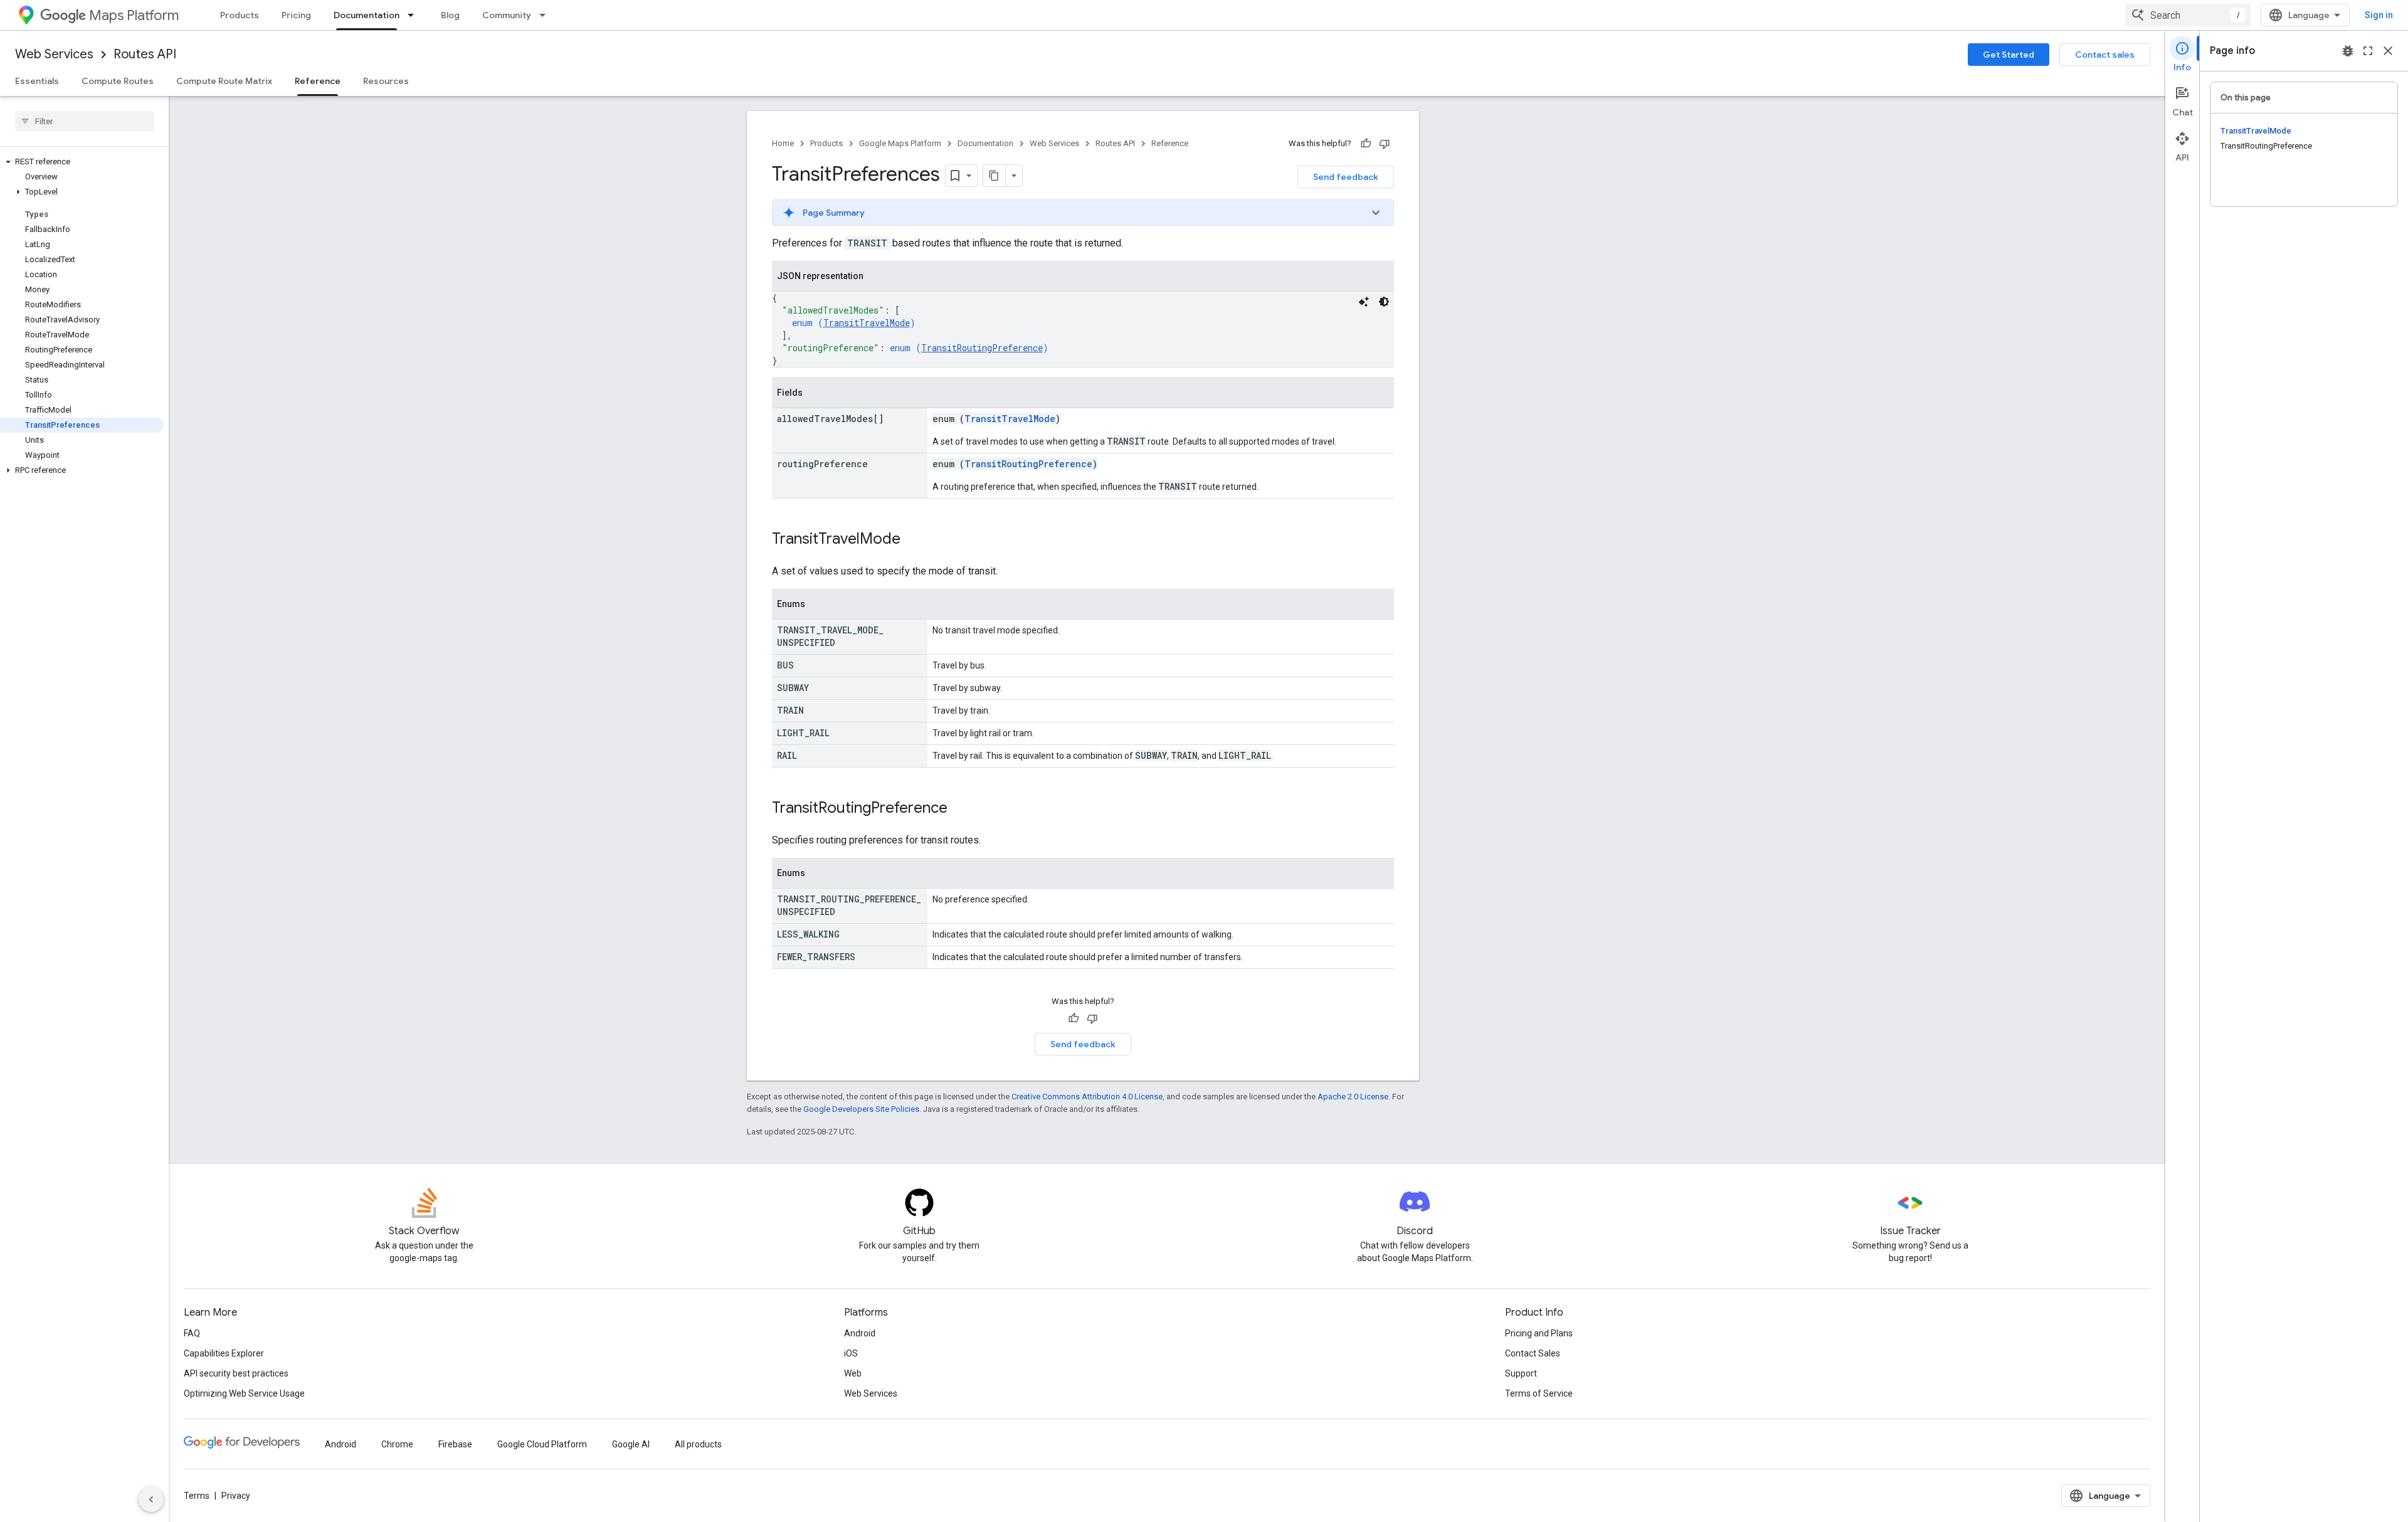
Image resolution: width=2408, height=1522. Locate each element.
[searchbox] (84, 121)
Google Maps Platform (900, 143)
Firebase (455, 1444)
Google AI (631, 1444)
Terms (197, 1496)
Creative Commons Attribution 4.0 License (1087, 1097)
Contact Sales (1533, 1353)
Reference (318, 81)
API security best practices (236, 1373)
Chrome (397, 1444)
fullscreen (2368, 51)
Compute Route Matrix (224, 81)
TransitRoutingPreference (982, 348)
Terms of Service (1539, 1393)
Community (507, 15)
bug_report (2348, 51)
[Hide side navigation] (151, 1499)
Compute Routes (118, 81)
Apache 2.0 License (1353, 1097)
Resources (386, 81)
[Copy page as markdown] (995, 176)
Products (240, 15)
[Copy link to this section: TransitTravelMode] (913, 540)
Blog (450, 15)
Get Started (2009, 55)
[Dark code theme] (1384, 302)
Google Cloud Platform (542, 1444)
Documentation (367, 15)
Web (853, 1373)
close (2388, 51)
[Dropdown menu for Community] (546, 15)
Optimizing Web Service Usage (244, 1393)
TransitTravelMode (867, 323)
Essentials (37, 81)
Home (783, 143)
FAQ (192, 1333)
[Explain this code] (1364, 302)
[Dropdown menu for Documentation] (415, 15)
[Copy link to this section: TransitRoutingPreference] (960, 809)
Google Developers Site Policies (861, 1109)
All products (698, 1444)
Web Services (54, 54)
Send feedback (1346, 177)
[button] (82, 162)
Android (860, 1333)
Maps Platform (134, 15)
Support (1521, 1373)
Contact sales (2105, 55)
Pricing (296, 15)
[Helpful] (1366, 144)
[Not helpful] (1385, 144)
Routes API (145, 54)
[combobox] (2188, 15)
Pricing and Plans (1539, 1333)
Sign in (2379, 15)
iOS (851, 1353)
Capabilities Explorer (224, 1353)
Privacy (236, 1496)
